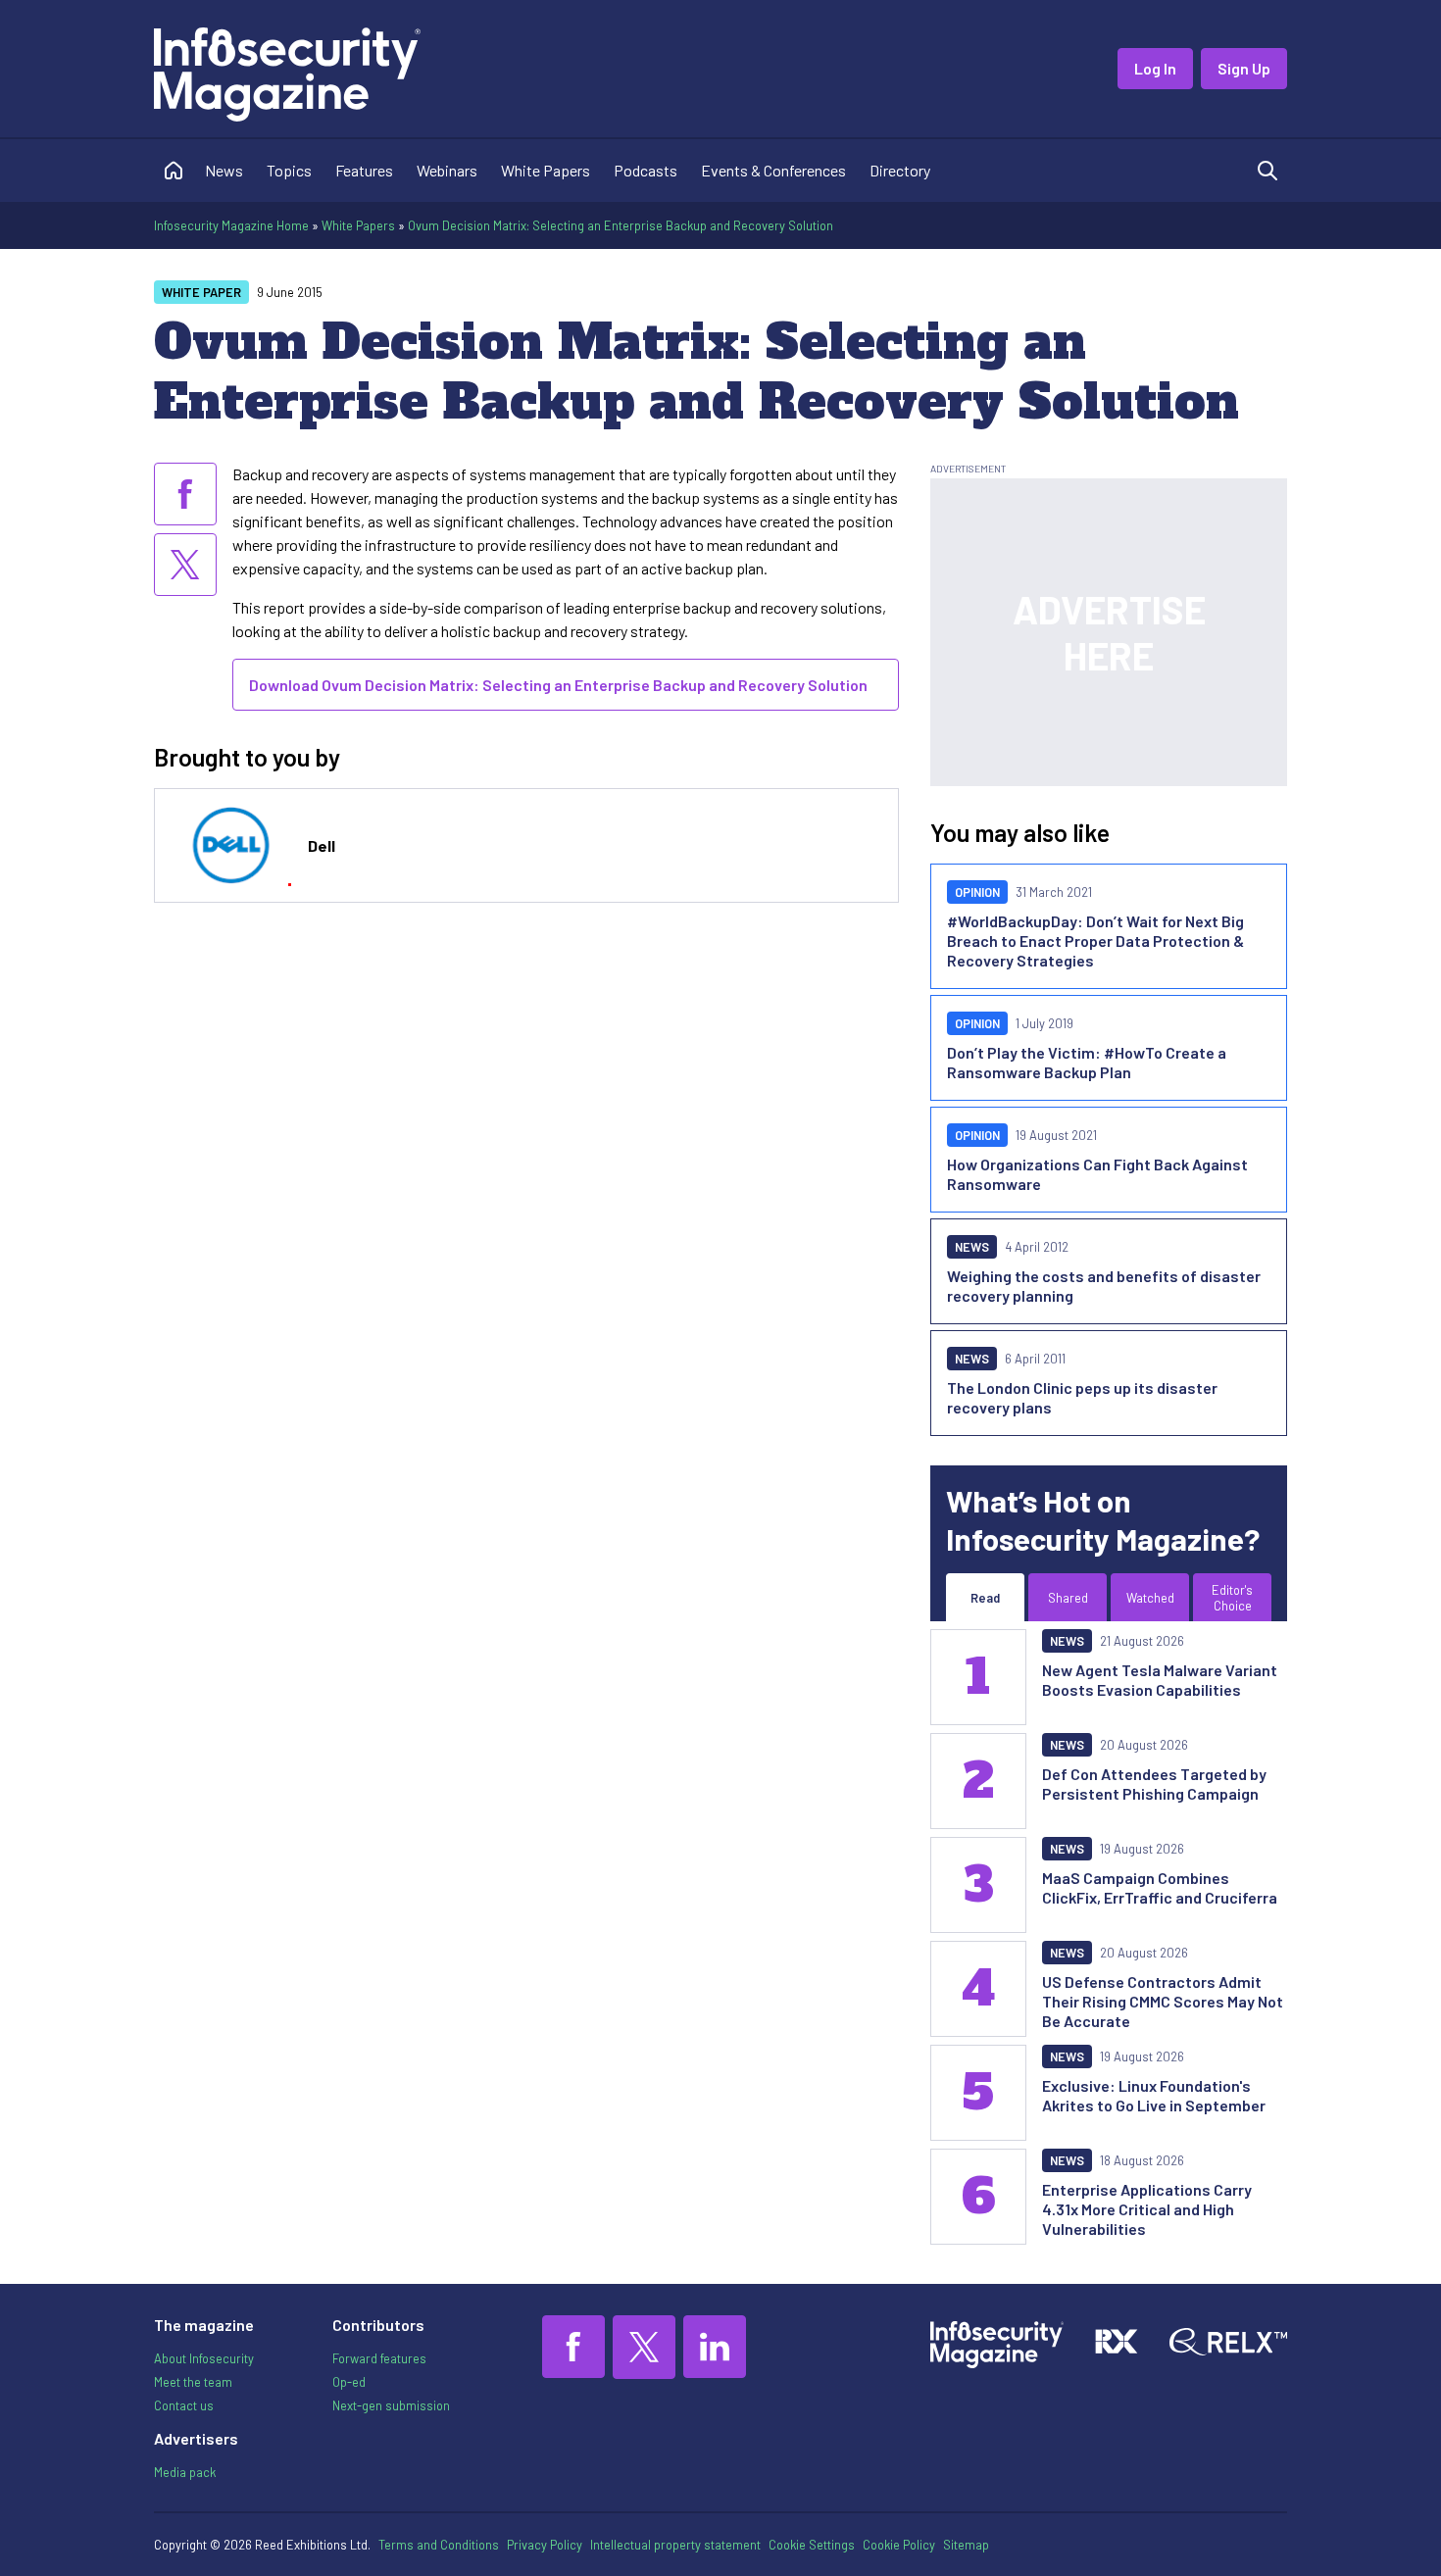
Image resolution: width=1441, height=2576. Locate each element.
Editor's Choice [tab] (1232, 1598)
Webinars (447, 170)
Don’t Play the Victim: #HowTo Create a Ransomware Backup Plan (1087, 1062)
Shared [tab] (1068, 1598)
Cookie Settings (812, 2545)
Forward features (379, 2358)
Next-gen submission (391, 2405)
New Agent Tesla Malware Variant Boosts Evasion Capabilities (1160, 1680)
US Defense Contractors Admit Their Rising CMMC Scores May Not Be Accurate (1163, 2001)
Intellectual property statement (675, 2545)
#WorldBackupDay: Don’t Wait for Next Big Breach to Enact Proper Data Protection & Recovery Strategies (1095, 941)
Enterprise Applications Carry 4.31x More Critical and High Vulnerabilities (1147, 2209)
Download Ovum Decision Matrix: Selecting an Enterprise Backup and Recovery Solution (558, 685)
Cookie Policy (899, 2545)
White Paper (201, 292)
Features (364, 170)
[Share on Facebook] (185, 494)
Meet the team (193, 2382)
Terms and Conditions (439, 2545)
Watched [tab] (1150, 1598)
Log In (1155, 68)
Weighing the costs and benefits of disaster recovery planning (1104, 1286)
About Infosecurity (204, 2358)
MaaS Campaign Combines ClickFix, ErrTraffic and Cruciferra (1160, 1887)
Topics (289, 170)
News (224, 170)
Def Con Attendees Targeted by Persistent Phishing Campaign (1154, 1783)
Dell (322, 845)
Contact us (184, 2405)
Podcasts (646, 170)
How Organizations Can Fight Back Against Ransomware (1097, 1174)
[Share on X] (185, 565)
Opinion (977, 892)
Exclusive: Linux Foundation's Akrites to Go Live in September (1154, 2095)
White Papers (546, 170)
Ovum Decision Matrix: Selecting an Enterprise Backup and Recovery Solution (621, 225)
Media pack (185, 2472)
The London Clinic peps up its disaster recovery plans (1082, 1397)
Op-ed (349, 2382)
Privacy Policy (545, 2545)
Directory (900, 170)
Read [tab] (985, 1598)
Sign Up (1244, 68)
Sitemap (966, 2545)
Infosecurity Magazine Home (231, 225)
